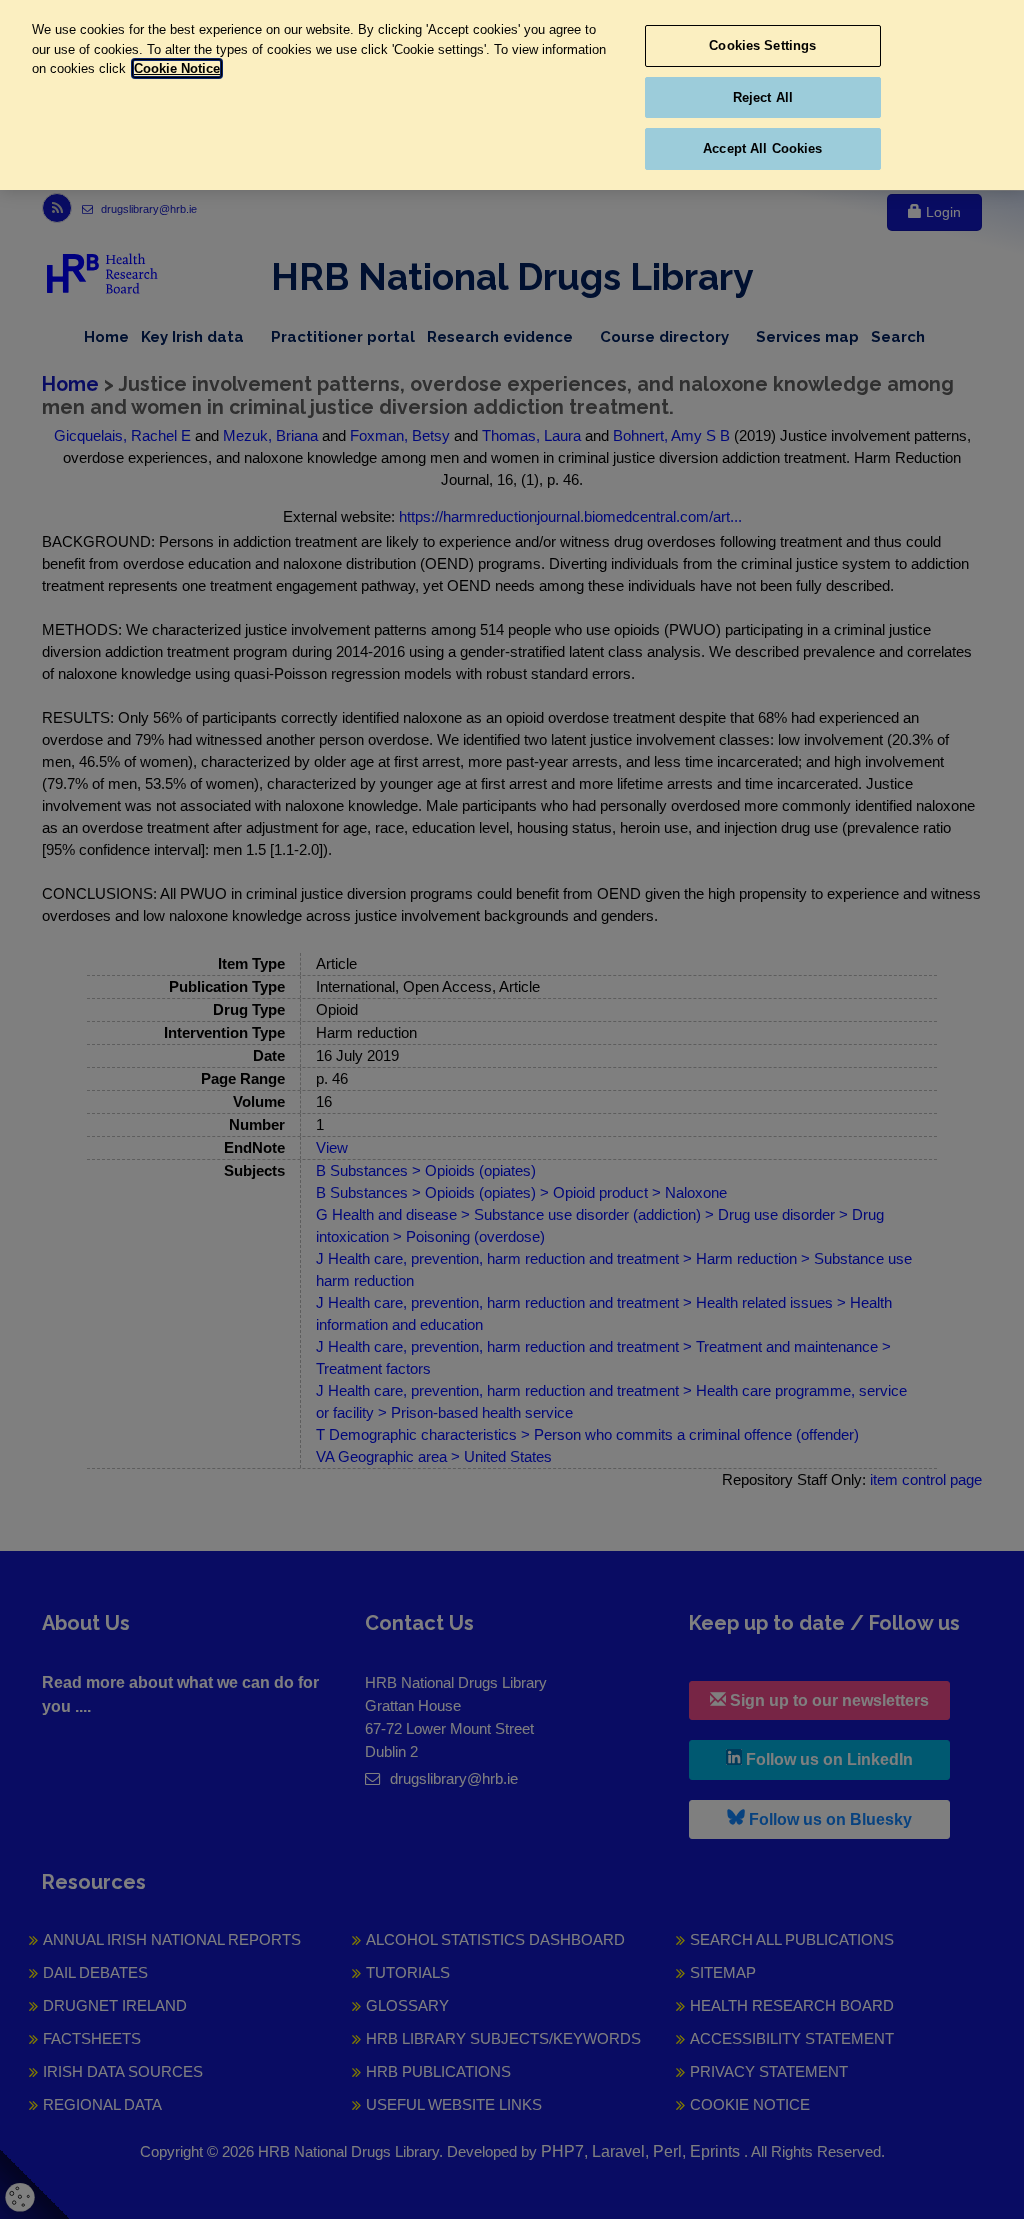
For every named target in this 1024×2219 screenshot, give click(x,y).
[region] (512, 95)
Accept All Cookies (762, 148)
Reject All (763, 97)
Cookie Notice (177, 68)
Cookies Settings (762, 45)
